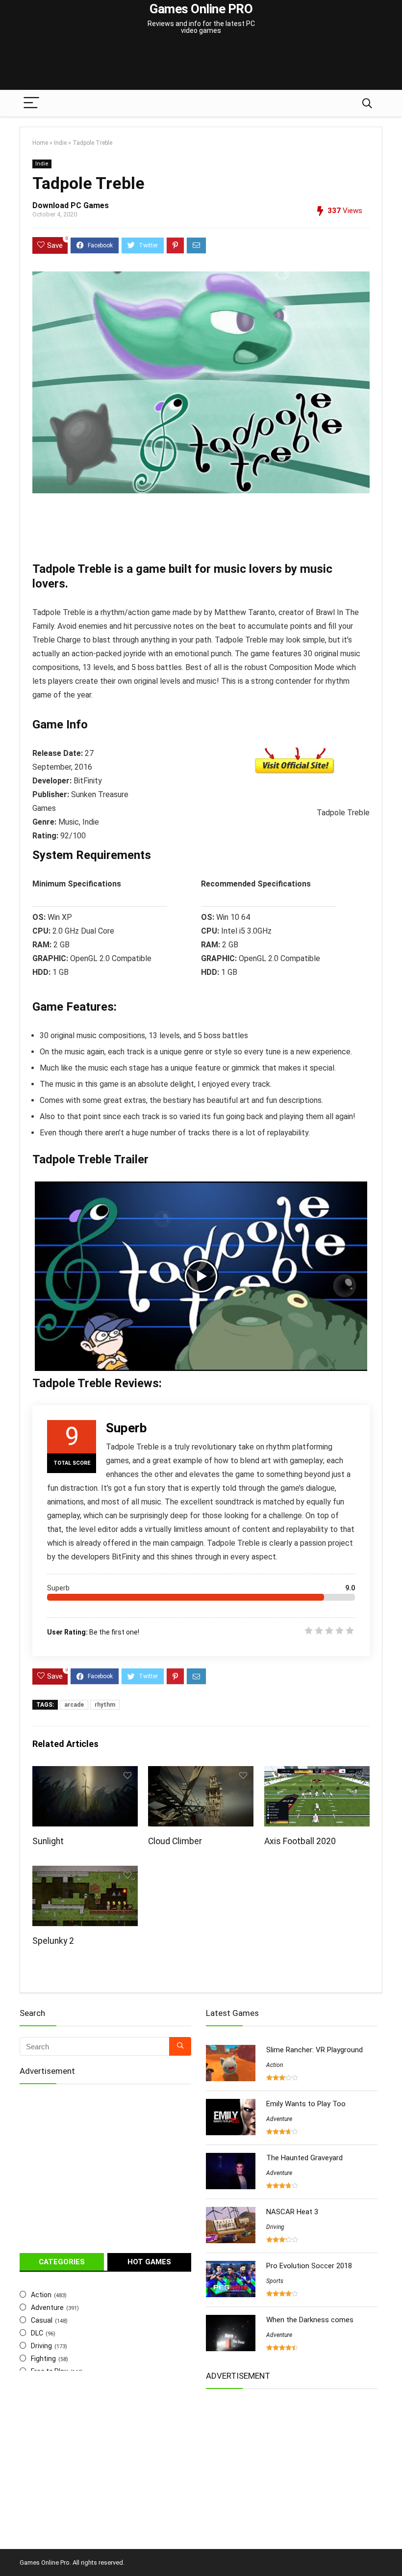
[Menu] (31, 103)
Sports (275, 2281)
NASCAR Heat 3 (292, 2212)
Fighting (43, 2359)
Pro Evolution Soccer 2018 (309, 2266)
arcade (74, 1705)
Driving (41, 2346)
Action (41, 2295)
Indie (60, 143)
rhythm (105, 1705)
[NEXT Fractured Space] (392, 2551)
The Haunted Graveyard (304, 2158)
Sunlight (48, 1841)
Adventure (47, 2308)
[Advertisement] (201, 56)
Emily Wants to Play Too (306, 2104)
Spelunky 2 (53, 1941)
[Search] (367, 103)
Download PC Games (71, 205)
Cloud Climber (175, 1841)
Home (40, 143)
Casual (42, 2320)
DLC (37, 2333)
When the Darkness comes (310, 2320)
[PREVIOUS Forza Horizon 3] (10, 2551)
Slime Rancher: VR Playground (314, 2050)
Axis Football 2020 (300, 1841)
